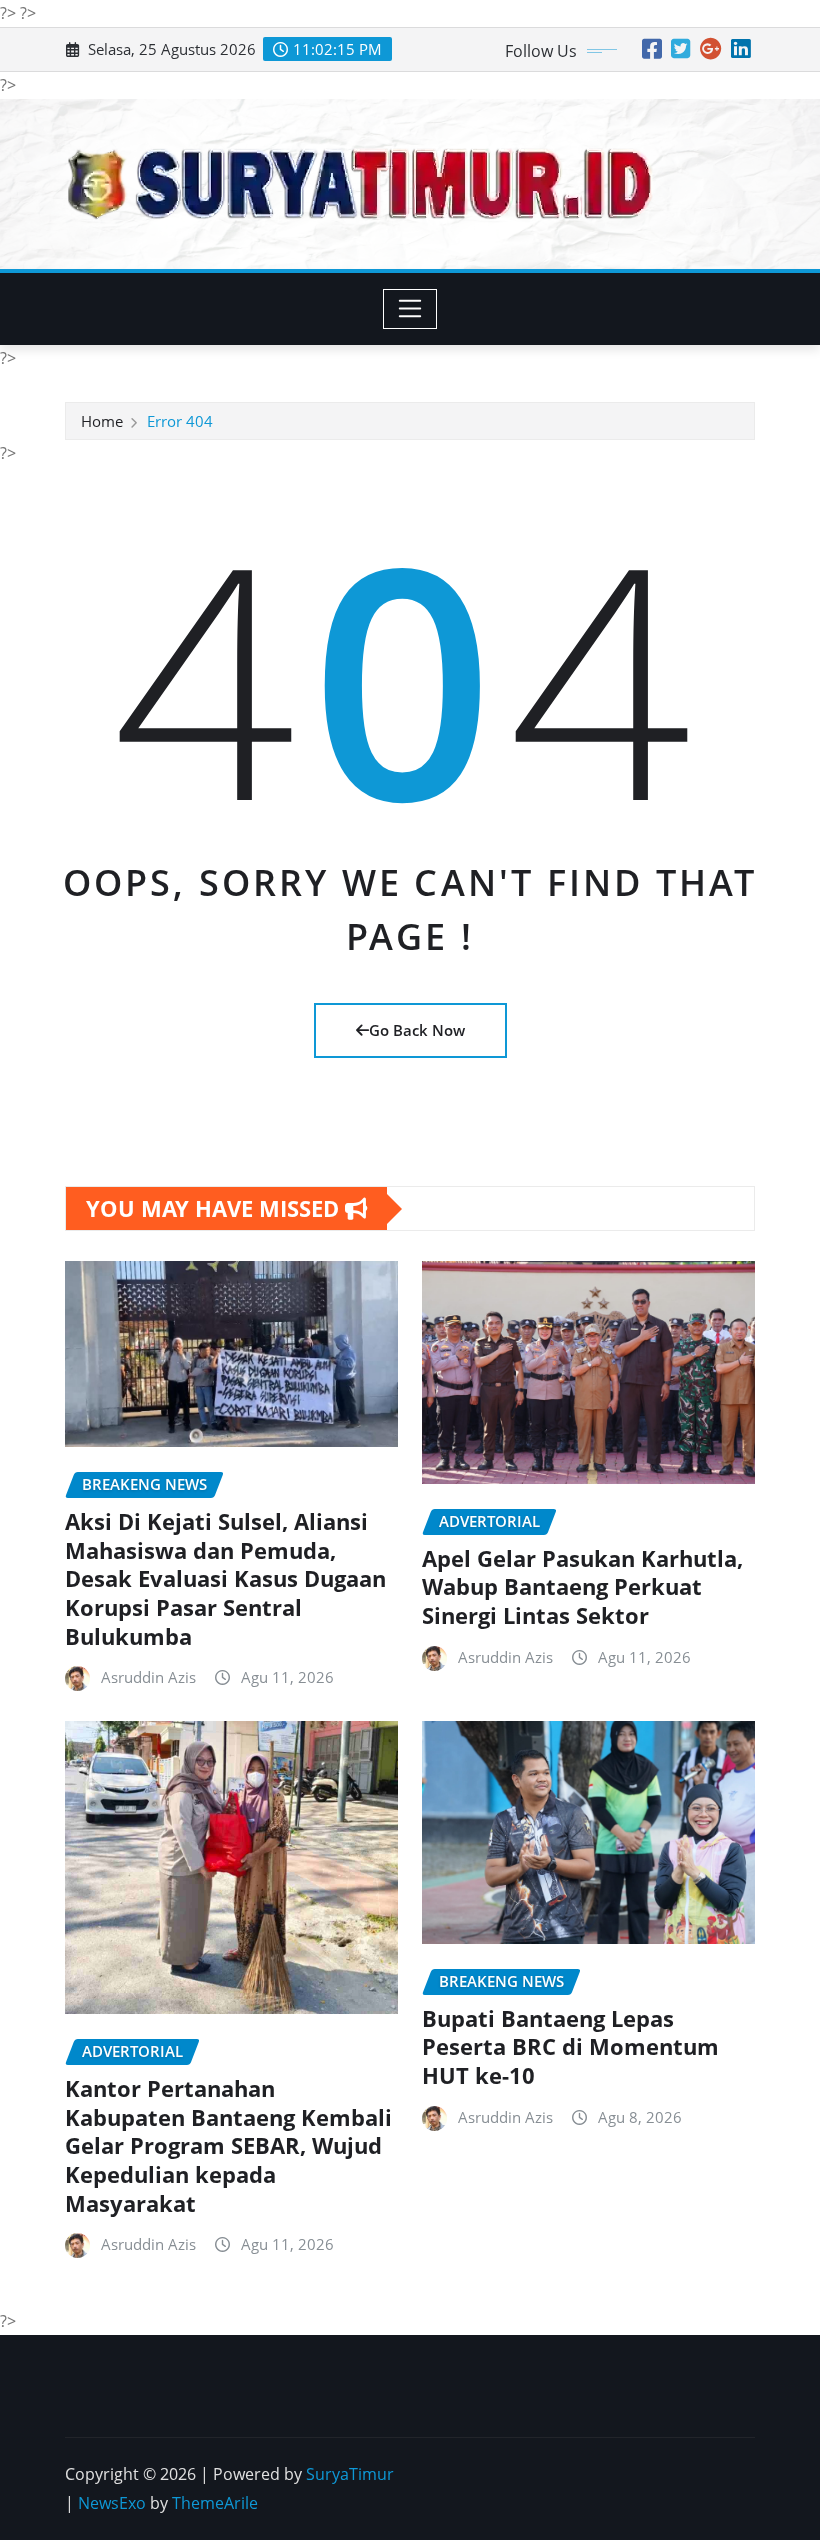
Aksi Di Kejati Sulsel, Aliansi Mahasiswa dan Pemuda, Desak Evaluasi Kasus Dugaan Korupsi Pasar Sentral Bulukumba (225, 1578)
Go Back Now (417, 1030)
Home (102, 421)
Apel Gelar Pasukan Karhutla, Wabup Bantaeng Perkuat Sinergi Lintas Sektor (582, 1586)
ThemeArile (215, 2503)
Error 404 (180, 421)
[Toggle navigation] (410, 309)
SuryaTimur (350, 2474)
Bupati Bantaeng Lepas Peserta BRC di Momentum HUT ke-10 (570, 2046)
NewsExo (112, 2503)
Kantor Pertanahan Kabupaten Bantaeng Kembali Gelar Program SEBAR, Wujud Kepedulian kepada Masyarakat (228, 2145)
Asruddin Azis (148, 1677)
